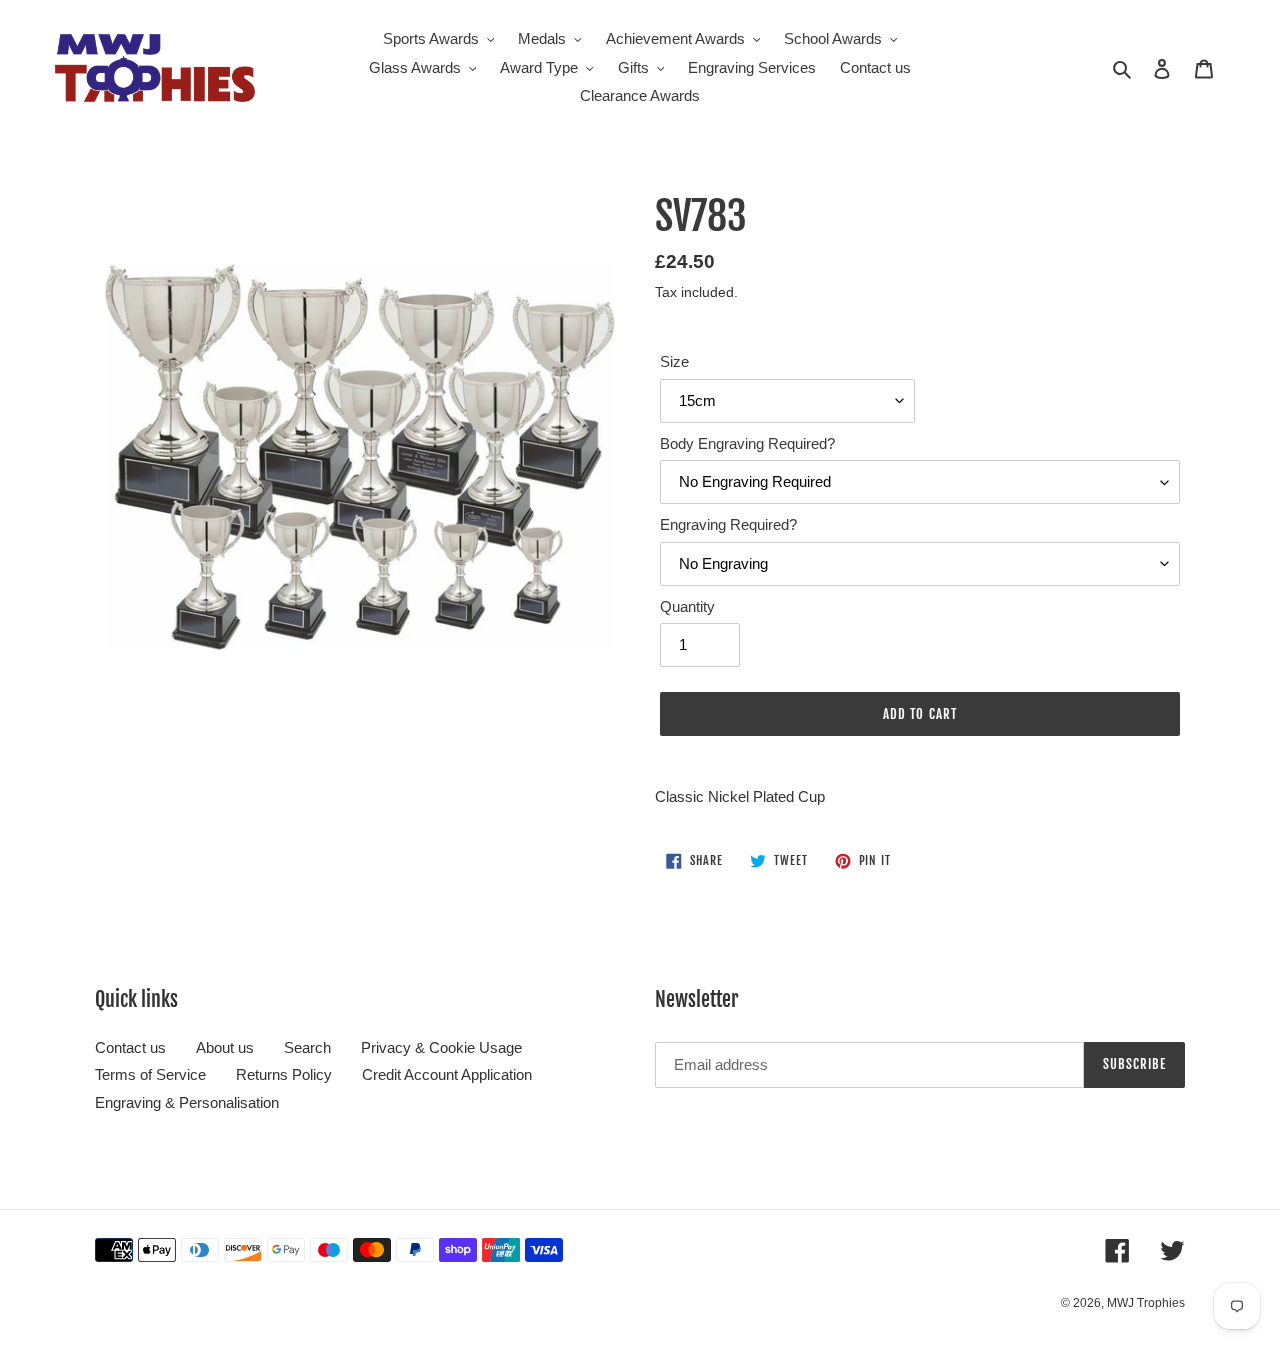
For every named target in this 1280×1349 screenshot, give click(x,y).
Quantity (687, 606)
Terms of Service (150, 1074)
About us (225, 1047)
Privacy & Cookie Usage (441, 1047)
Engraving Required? (728, 524)
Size (674, 361)
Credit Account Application (447, 1074)
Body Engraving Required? (747, 443)
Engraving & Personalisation (187, 1102)
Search (307, 1047)
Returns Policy (284, 1074)
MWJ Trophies (1146, 1303)
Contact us (130, 1047)
